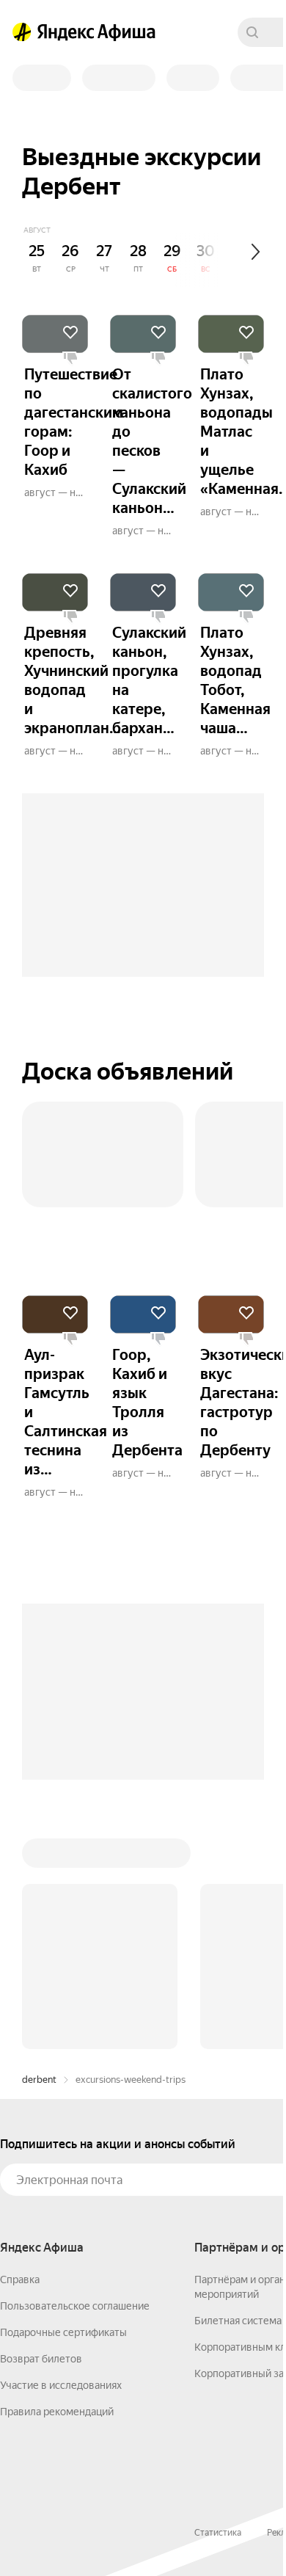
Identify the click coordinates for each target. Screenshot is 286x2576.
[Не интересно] (70, 359)
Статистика (218, 2533)
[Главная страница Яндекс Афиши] (22, 32)
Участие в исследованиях (61, 2385)
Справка (20, 2280)
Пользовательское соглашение (75, 2306)
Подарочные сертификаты (63, 2332)
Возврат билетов (41, 2359)
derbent (39, 2080)
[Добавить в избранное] (70, 332)
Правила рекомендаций (57, 2412)
